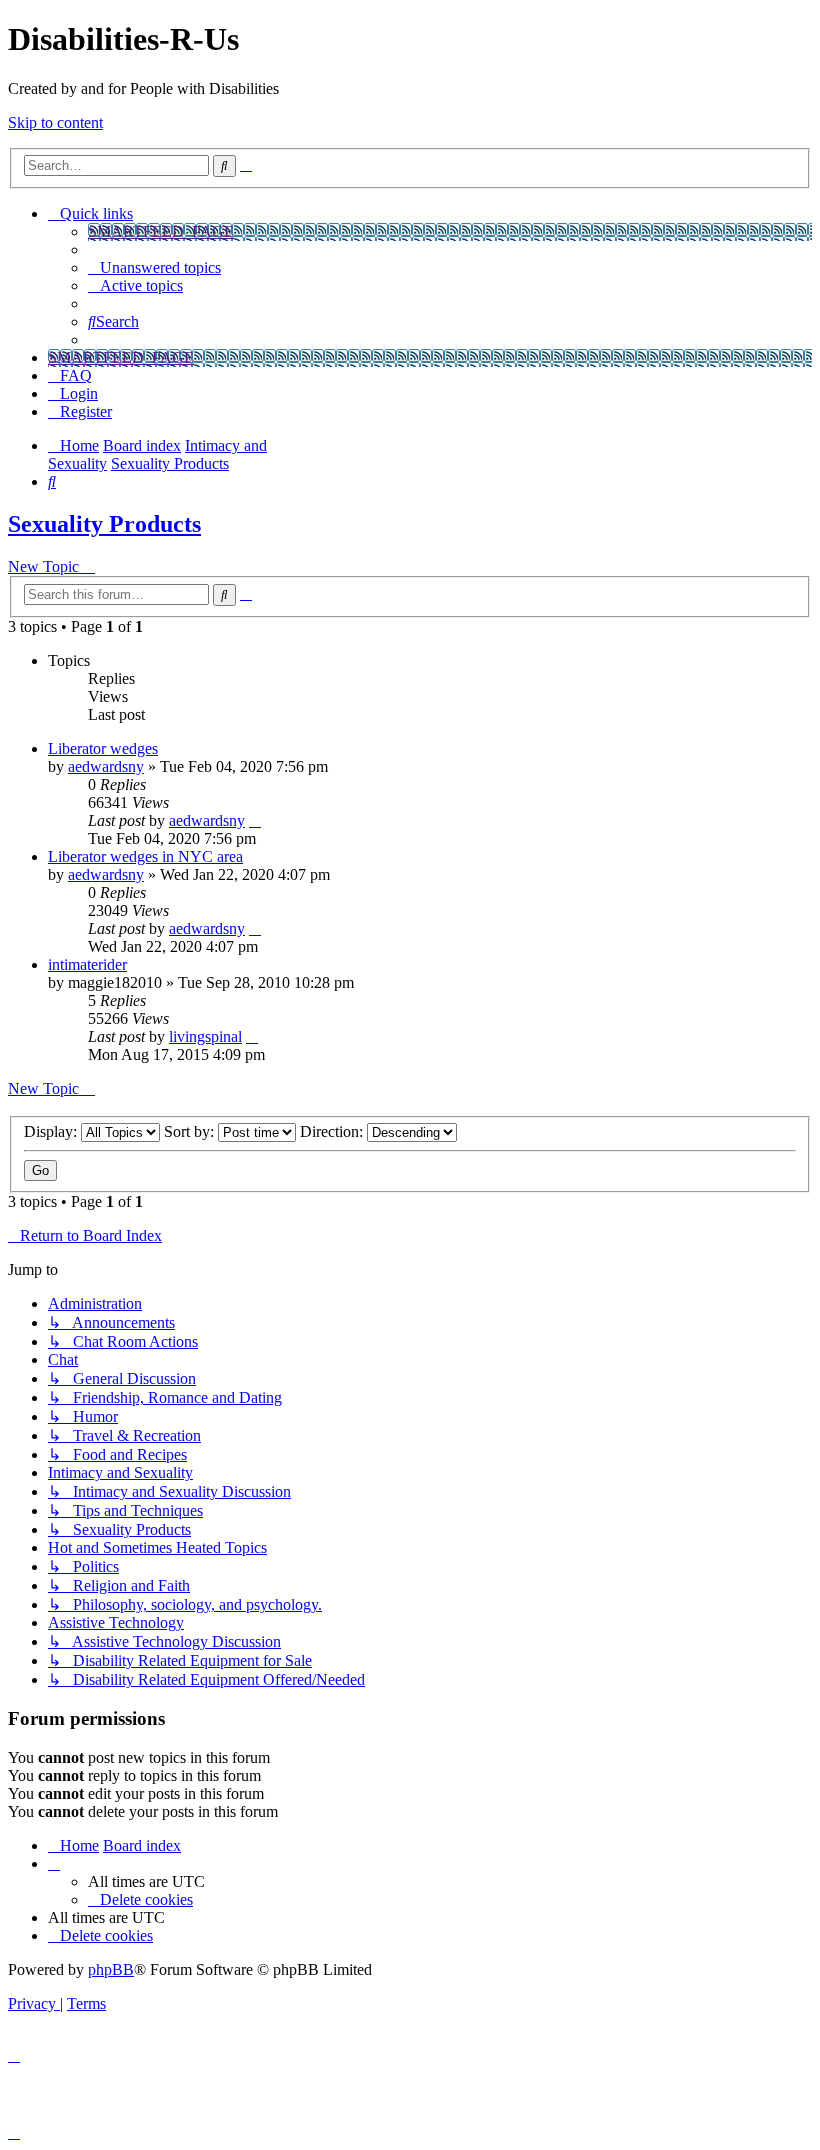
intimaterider (87, 964)
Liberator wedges (103, 748)
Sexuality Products (104, 524)
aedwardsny (106, 766)
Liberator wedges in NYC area (145, 856)
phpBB (111, 1969)
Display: (52, 1131)
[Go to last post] (255, 820)
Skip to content (55, 122)
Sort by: (191, 1131)
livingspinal (205, 1036)
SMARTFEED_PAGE (161, 231)
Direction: (333, 1131)
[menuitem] (154, 267)
